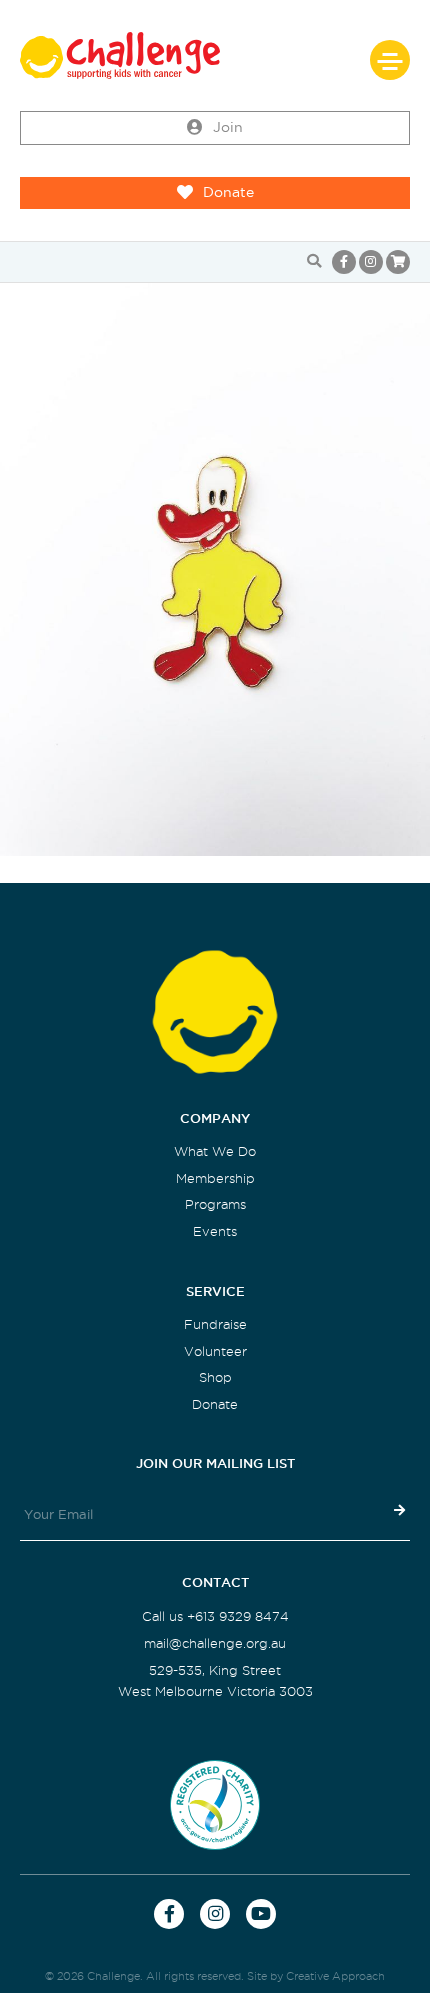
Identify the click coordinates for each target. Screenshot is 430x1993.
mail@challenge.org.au (215, 1643)
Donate (228, 192)
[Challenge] (215, 55)
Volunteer (215, 1351)
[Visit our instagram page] (371, 262)
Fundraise (215, 1324)
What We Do (215, 1151)
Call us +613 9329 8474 (215, 1616)
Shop (215, 1377)
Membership (215, 1178)
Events (215, 1231)
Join (228, 127)
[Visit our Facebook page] (344, 262)
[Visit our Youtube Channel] (261, 1914)
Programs (215, 1204)
